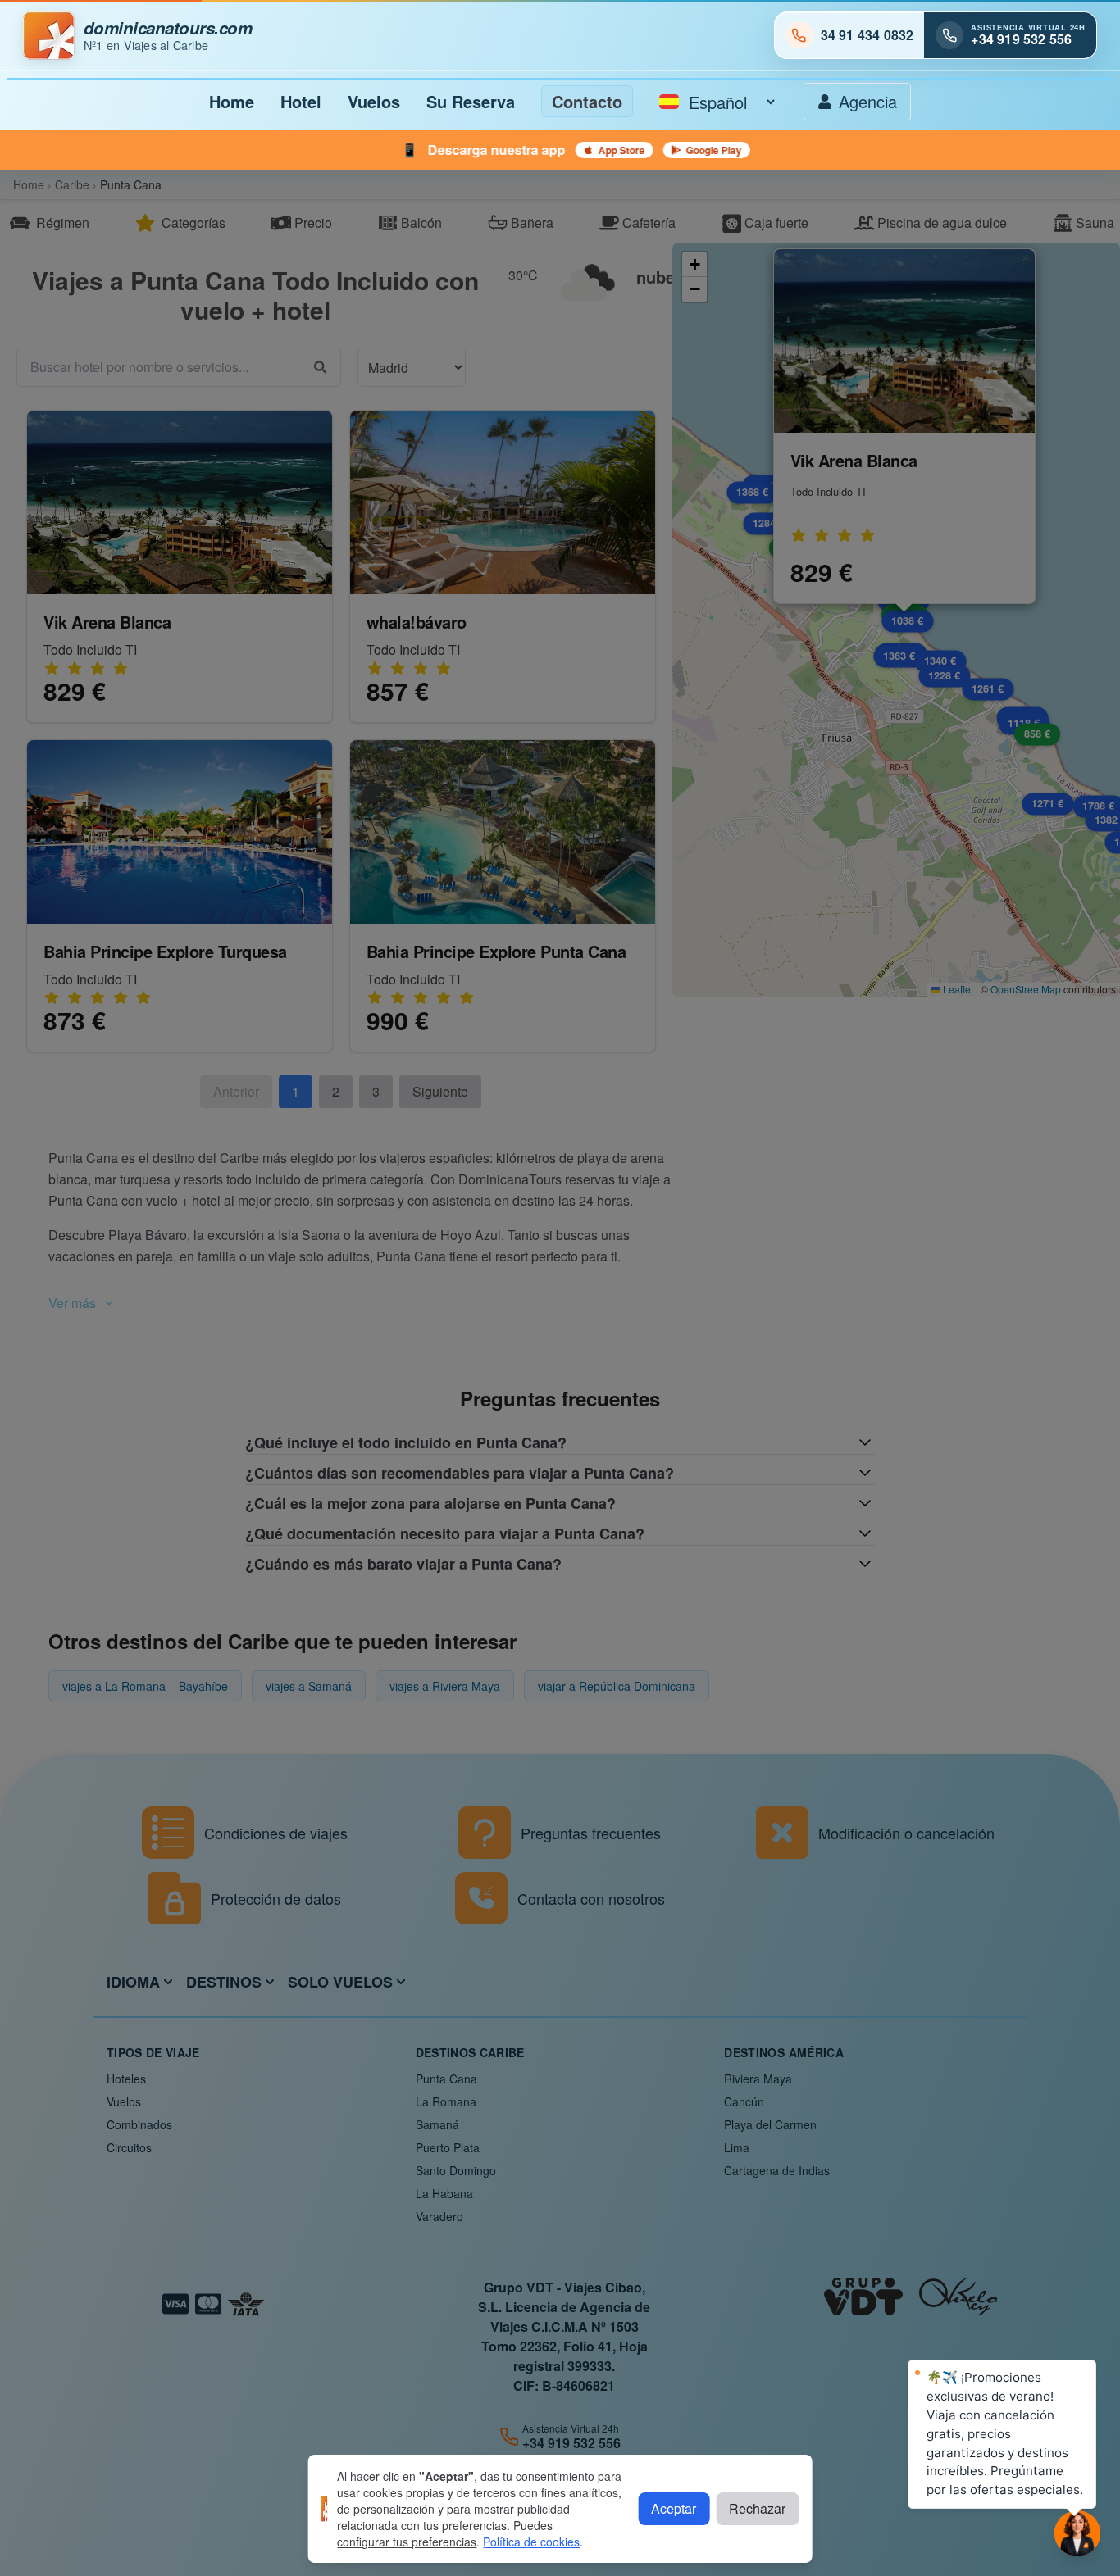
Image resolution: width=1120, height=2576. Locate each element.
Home (232, 101)
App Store (437, 150)
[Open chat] (1077, 2533)
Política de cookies (531, 2542)
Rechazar (757, 2508)
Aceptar (674, 2508)
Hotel (301, 101)
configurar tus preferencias (407, 2542)
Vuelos (374, 101)
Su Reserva (471, 101)
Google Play (529, 150)
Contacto (587, 101)
